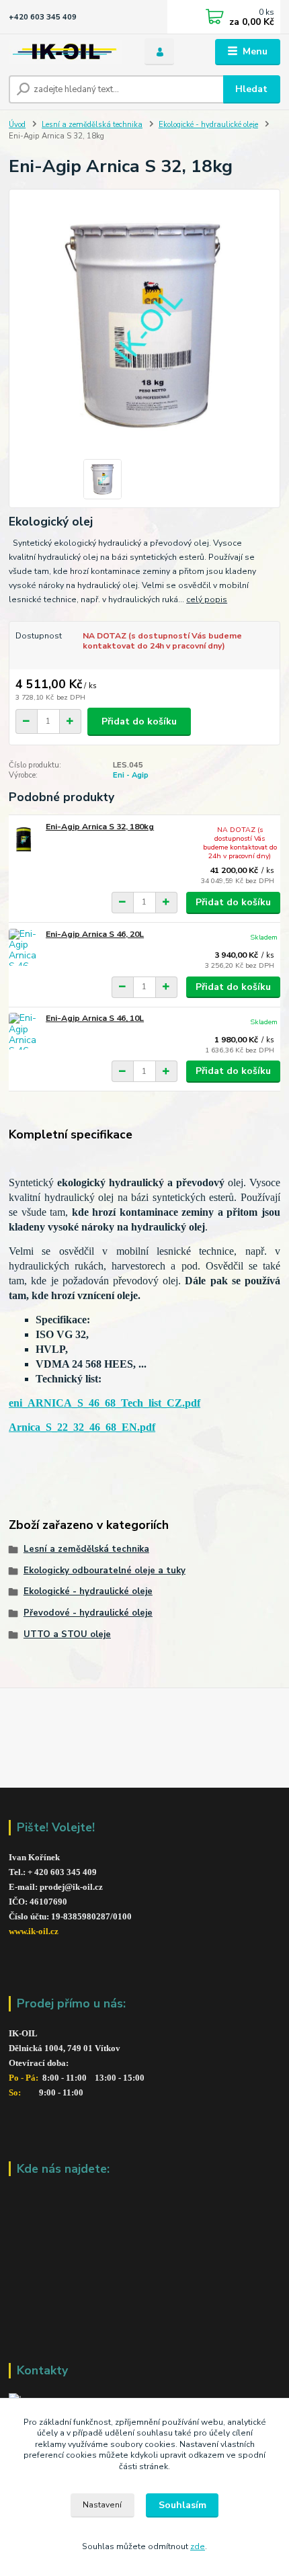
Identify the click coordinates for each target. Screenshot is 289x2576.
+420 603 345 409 (43, 17)
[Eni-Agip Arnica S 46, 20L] (24, 947)
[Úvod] (65, 52)
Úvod (17, 125)
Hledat (251, 89)
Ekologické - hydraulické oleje (208, 125)
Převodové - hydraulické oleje (88, 1613)
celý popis (207, 599)
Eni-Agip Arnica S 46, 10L (95, 1018)
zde (198, 2546)
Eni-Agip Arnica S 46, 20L (95, 934)
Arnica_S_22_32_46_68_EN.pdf (82, 1427)
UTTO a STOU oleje (67, 1634)
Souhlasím (182, 2505)
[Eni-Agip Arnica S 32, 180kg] (24, 840)
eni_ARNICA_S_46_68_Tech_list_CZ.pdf (105, 1403)
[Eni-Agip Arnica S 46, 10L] (24, 1031)
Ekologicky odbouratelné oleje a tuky (105, 1571)
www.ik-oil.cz (34, 1931)
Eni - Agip (131, 775)
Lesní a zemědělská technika (92, 125)
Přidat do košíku (139, 721)
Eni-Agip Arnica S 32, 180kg (100, 827)
